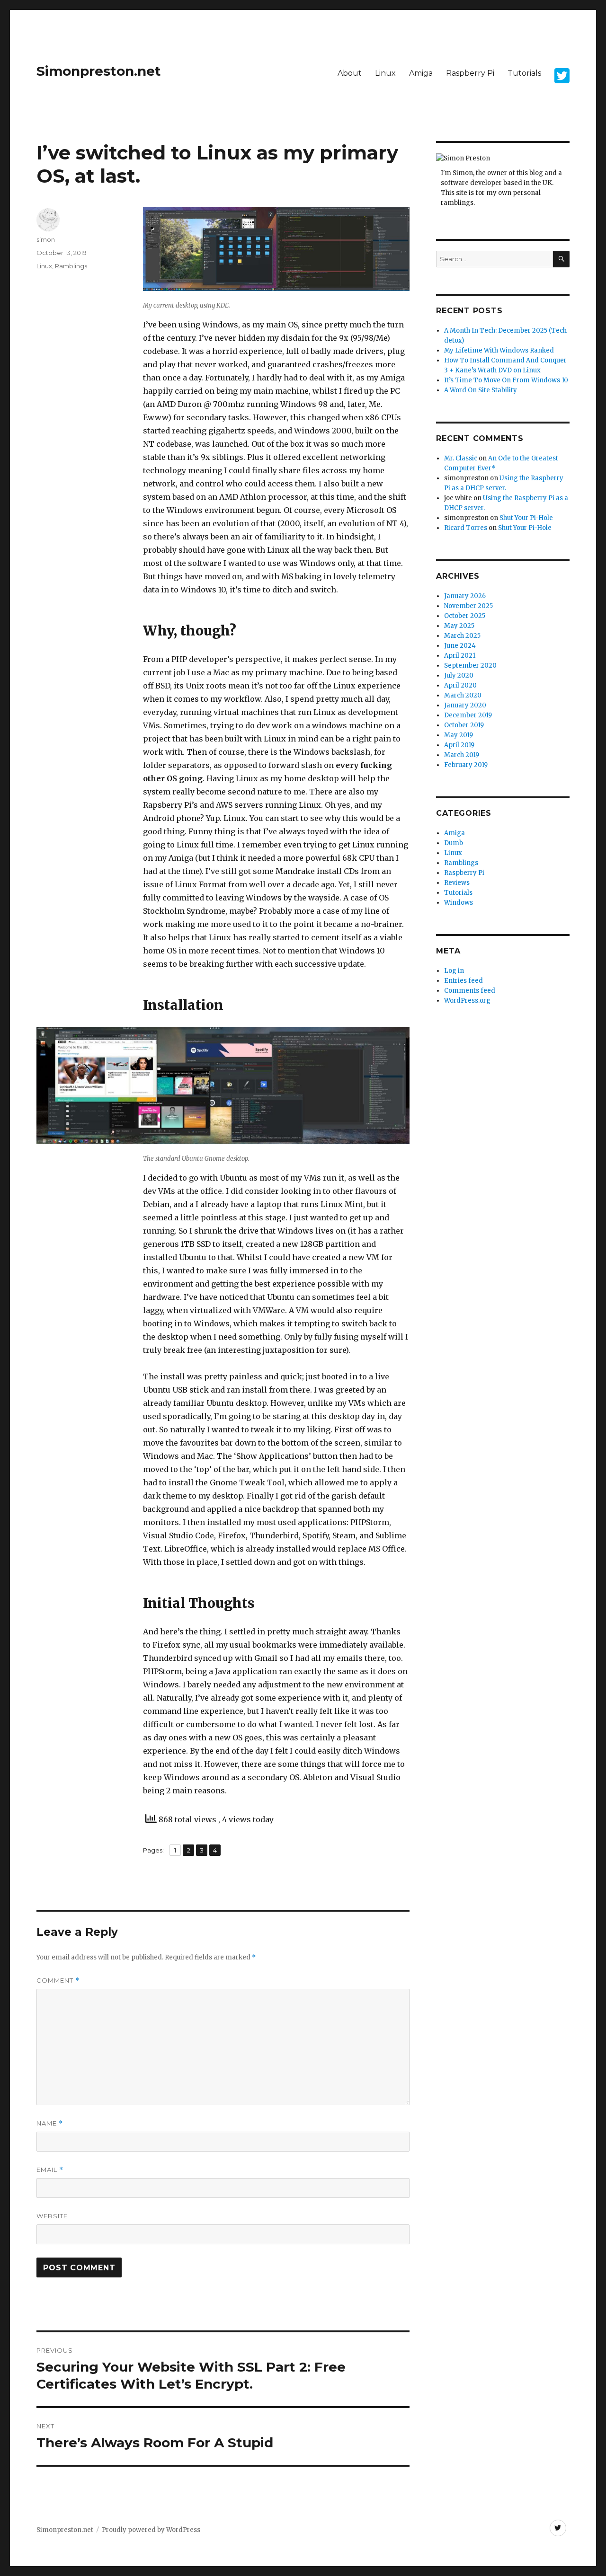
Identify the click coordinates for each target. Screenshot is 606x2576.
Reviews (457, 883)
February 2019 (466, 765)
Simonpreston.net (99, 71)
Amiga (421, 73)
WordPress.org (467, 1001)
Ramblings (71, 266)
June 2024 (460, 646)
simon (46, 239)
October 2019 (464, 725)
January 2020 (465, 705)
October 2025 (465, 616)
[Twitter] (558, 2528)
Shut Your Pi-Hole (526, 518)
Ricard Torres (466, 528)
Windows (459, 903)
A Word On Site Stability (481, 390)
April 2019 (459, 745)
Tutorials (524, 73)
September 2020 (470, 666)
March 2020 (463, 695)
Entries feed (463, 981)
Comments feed (470, 991)
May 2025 (459, 626)
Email (50, 2170)
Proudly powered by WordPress (151, 2530)
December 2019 (468, 715)
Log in (454, 971)
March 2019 (462, 755)
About (350, 73)
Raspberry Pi (470, 73)
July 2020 (459, 675)
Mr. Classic (461, 458)
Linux (385, 73)
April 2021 (460, 656)
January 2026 (465, 596)
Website (52, 2216)
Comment (58, 1981)
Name (50, 2123)
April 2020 (460, 685)
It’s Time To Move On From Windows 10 (506, 380)
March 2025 (462, 636)
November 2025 (468, 606)
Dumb (454, 843)
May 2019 (459, 735)
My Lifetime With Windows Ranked (499, 350)
